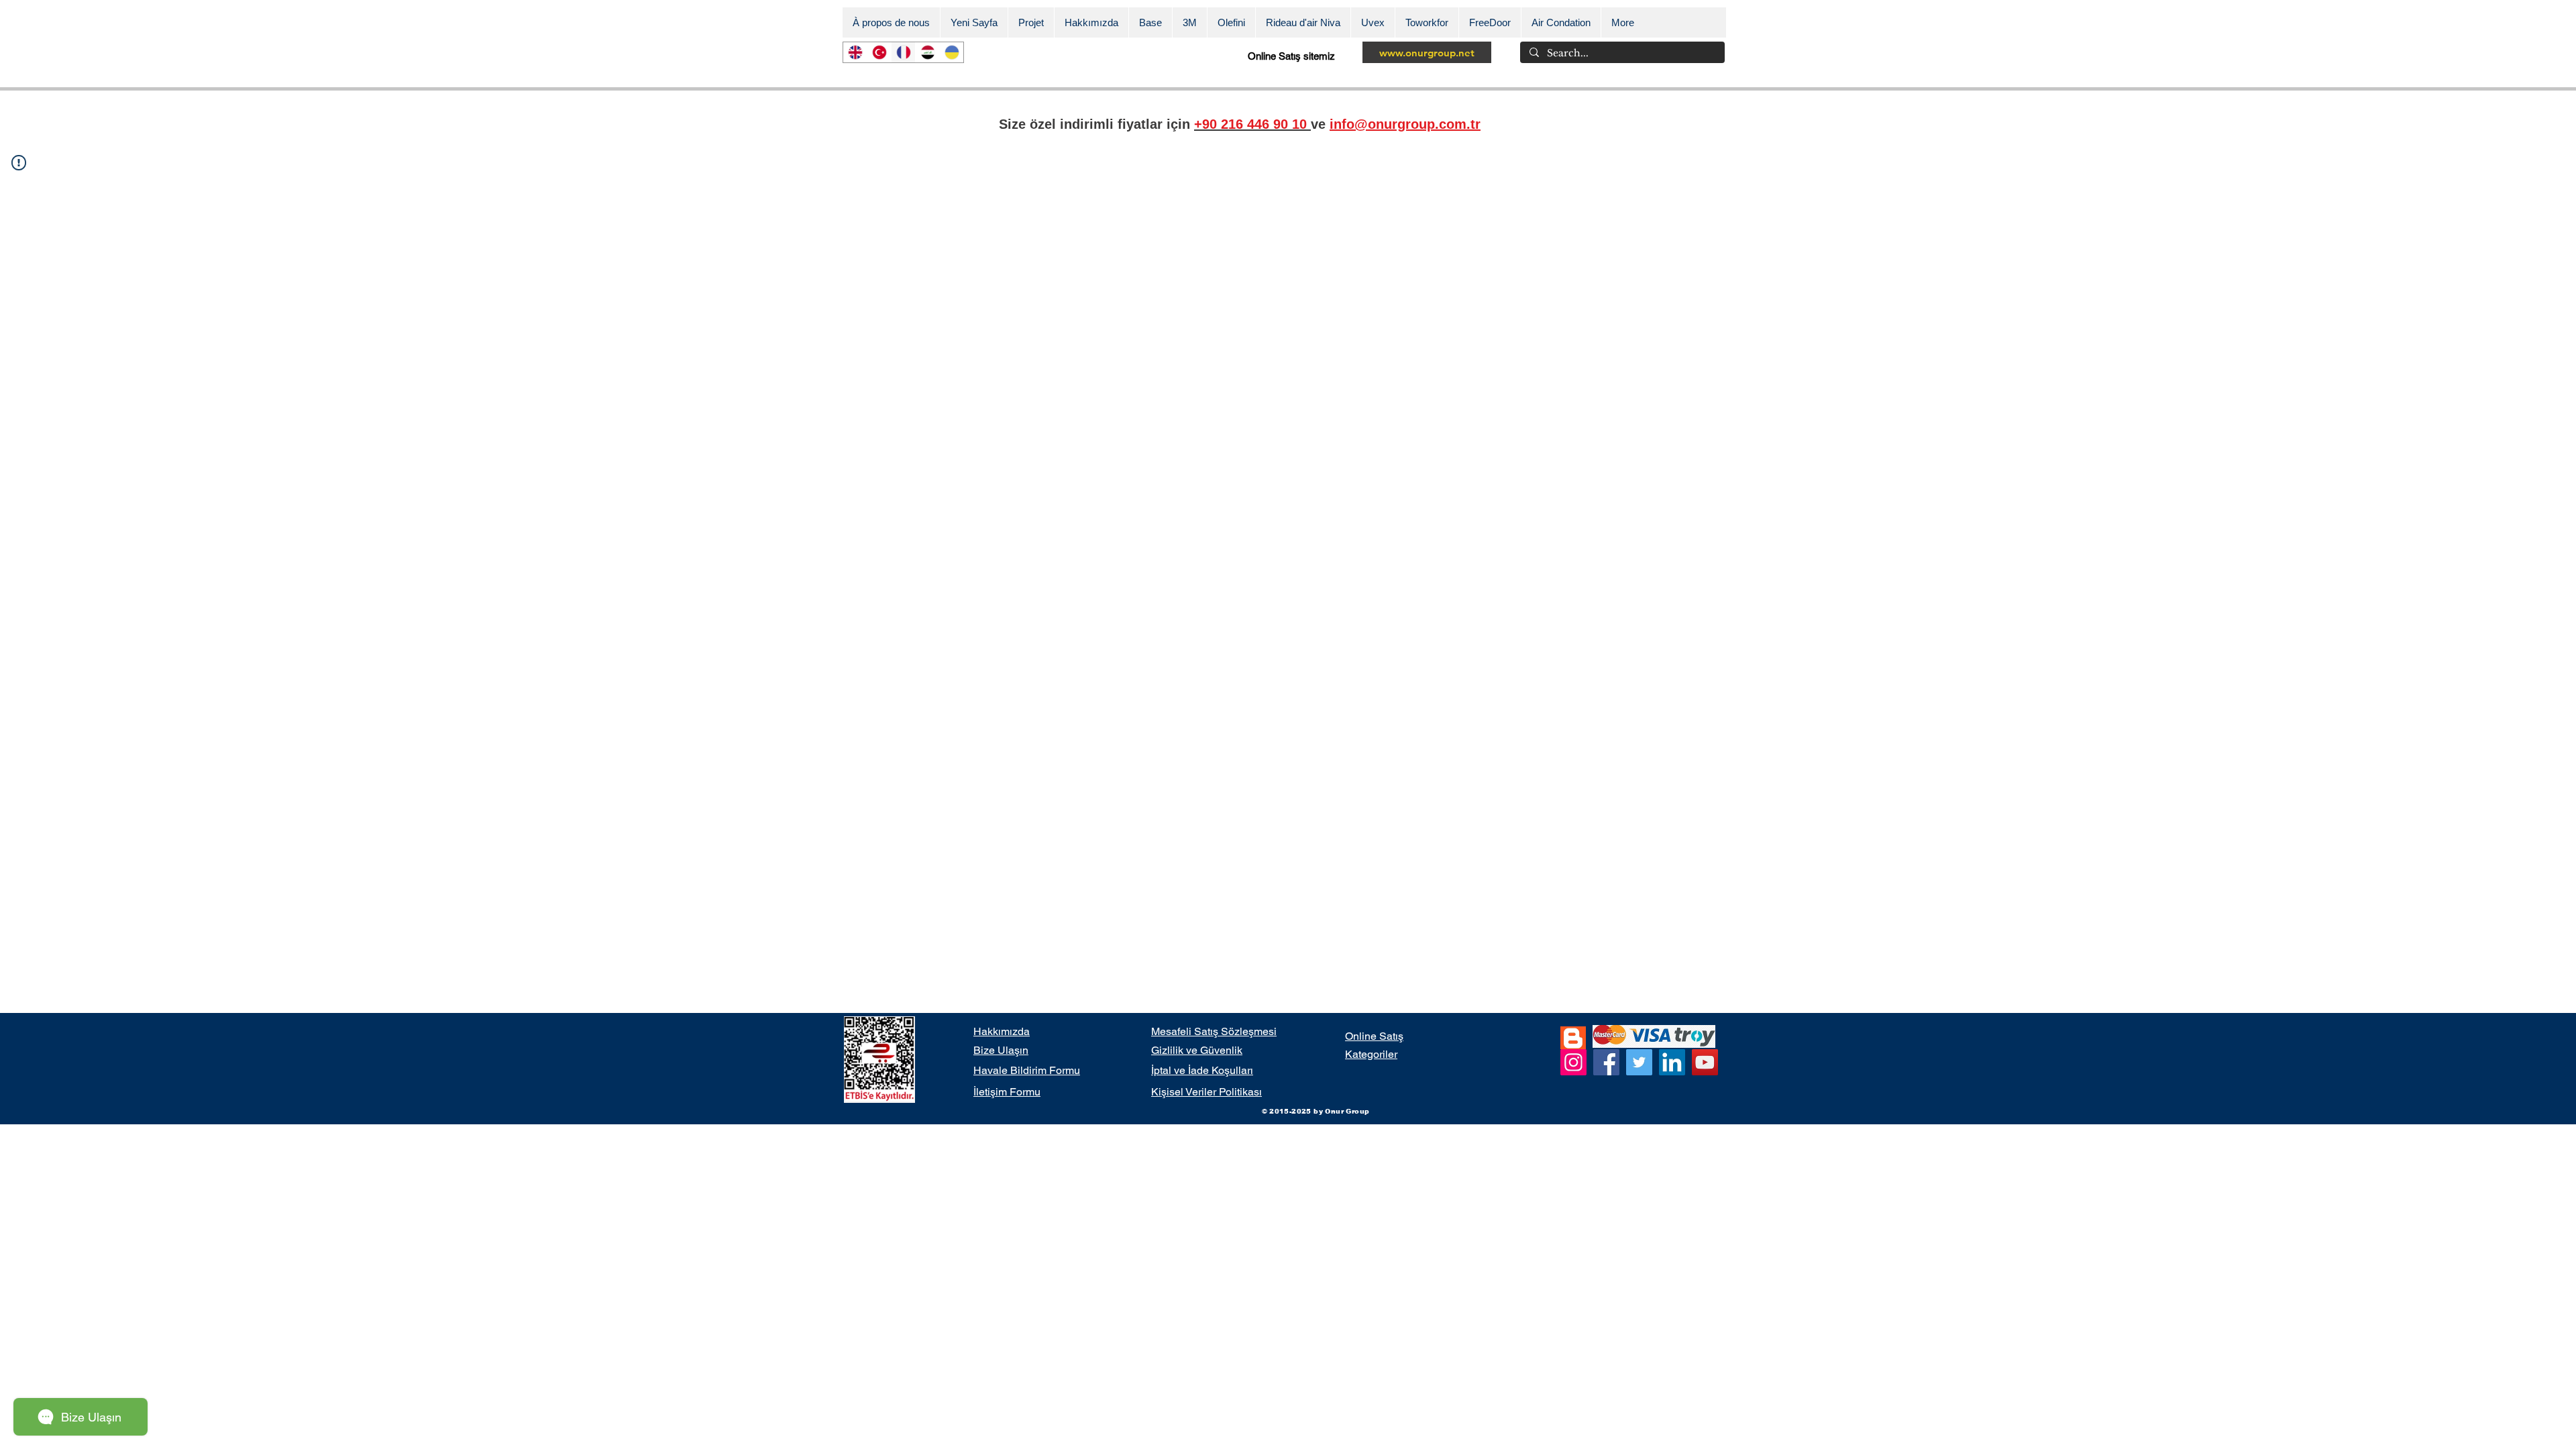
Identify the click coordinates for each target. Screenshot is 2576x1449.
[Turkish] (879, 52)
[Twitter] (1639, 1062)
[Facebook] (1606, 1062)
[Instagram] (1573, 1062)
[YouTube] (1705, 1062)
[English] (855, 52)
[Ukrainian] (951, 52)
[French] (903, 52)
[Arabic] (927, 52)
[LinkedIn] (1672, 1062)
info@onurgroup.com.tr (1405, 124)
